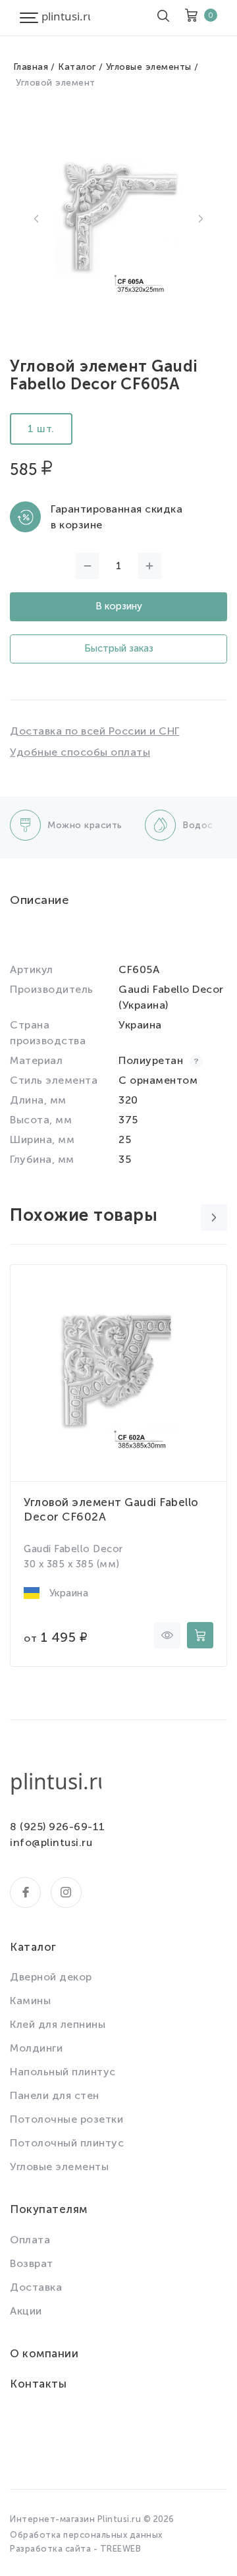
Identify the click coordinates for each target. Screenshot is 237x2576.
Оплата (30, 2240)
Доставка (36, 2287)
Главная (31, 67)
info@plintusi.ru (51, 1842)
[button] (36, 219)
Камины (30, 2001)
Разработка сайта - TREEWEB (75, 2549)
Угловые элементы (149, 67)
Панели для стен (55, 2095)
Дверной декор (51, 1977)
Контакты (38, 2384)
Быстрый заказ (119, 648)
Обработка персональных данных (86, 2535)
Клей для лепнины (58, 2024)
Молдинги (36, 2048)
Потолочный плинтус (67, 2143)
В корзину (119, 606)
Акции (26, 2311)
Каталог (77, 67)
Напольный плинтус (63, 2072)
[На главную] (66, 18)
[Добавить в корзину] (200, 1635)
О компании (44, 2353)
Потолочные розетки (66, 2119)
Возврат (32, 2263)
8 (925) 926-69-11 (58, 1827)
